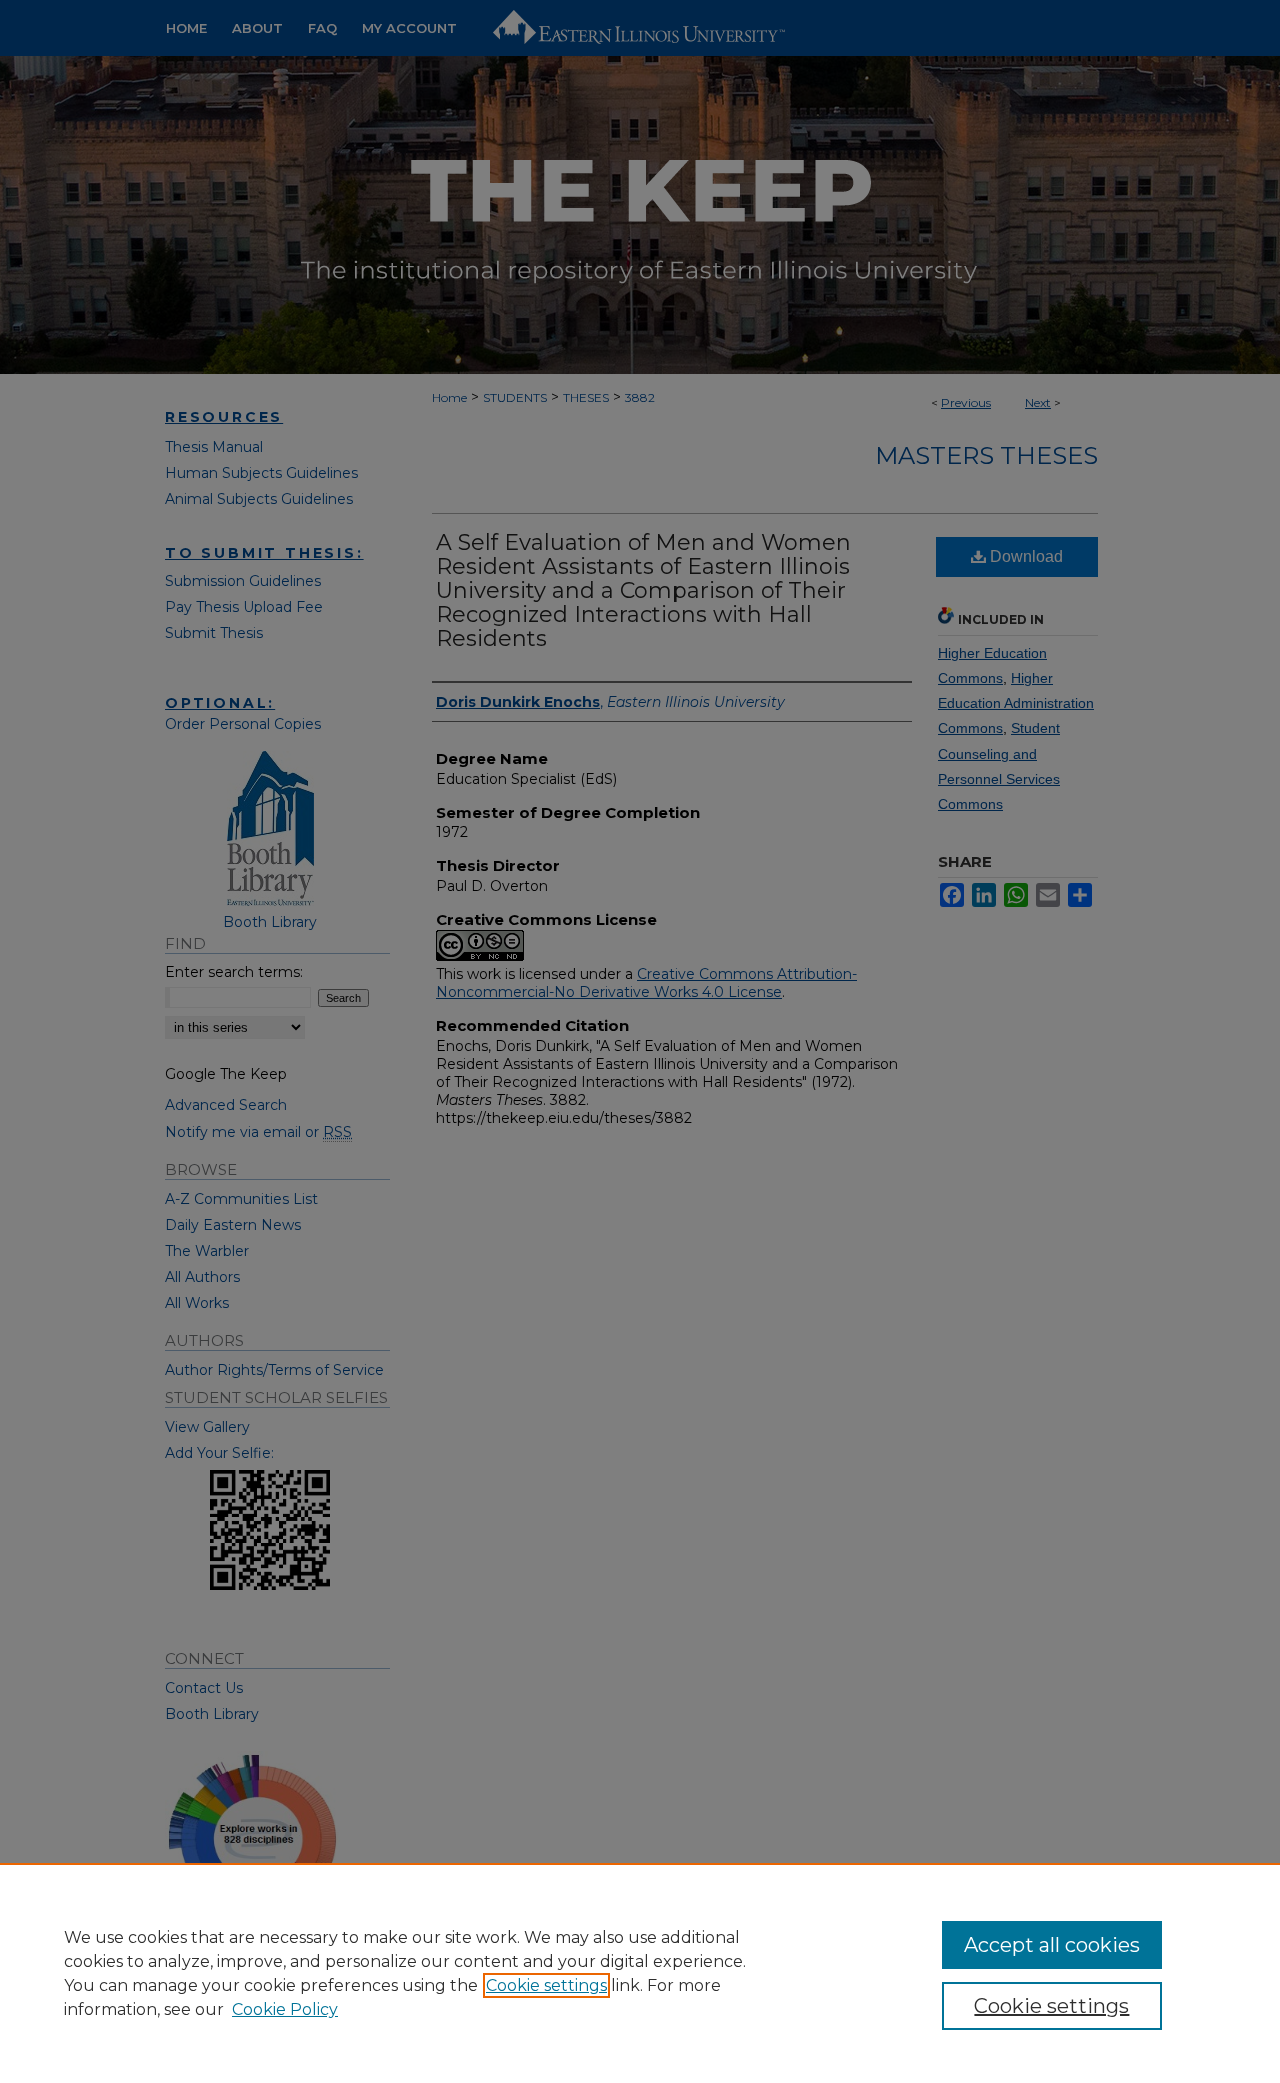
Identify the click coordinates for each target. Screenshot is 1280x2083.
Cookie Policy (285, 2009)
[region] (640, 1973)
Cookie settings (546, 1985)
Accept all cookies (1052, 1945)
